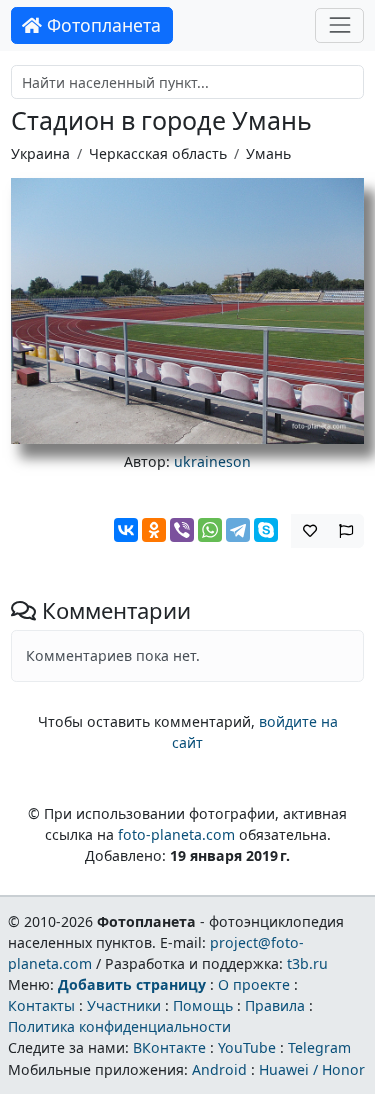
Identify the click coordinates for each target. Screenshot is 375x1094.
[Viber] (182, 530)
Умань (268, 153)
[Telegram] (238, 530)
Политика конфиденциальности (119, 1026)
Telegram (319, 1047)
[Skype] (266, 530)
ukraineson (212, 461)
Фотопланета (101, 25)
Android (219, 1069)
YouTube (247, 1047)
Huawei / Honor (312, 1069)
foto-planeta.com (176, 834)
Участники (124, 1005)
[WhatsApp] (210, 530)
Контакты (41, 1005)
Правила (275, 1005)
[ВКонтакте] (126, 530)
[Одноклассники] (154, 530)
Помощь (203, 1005)
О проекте (254, 984)
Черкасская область (158, 153)
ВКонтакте (169, 1047)
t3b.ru (307, 963)
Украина (40, 153)
